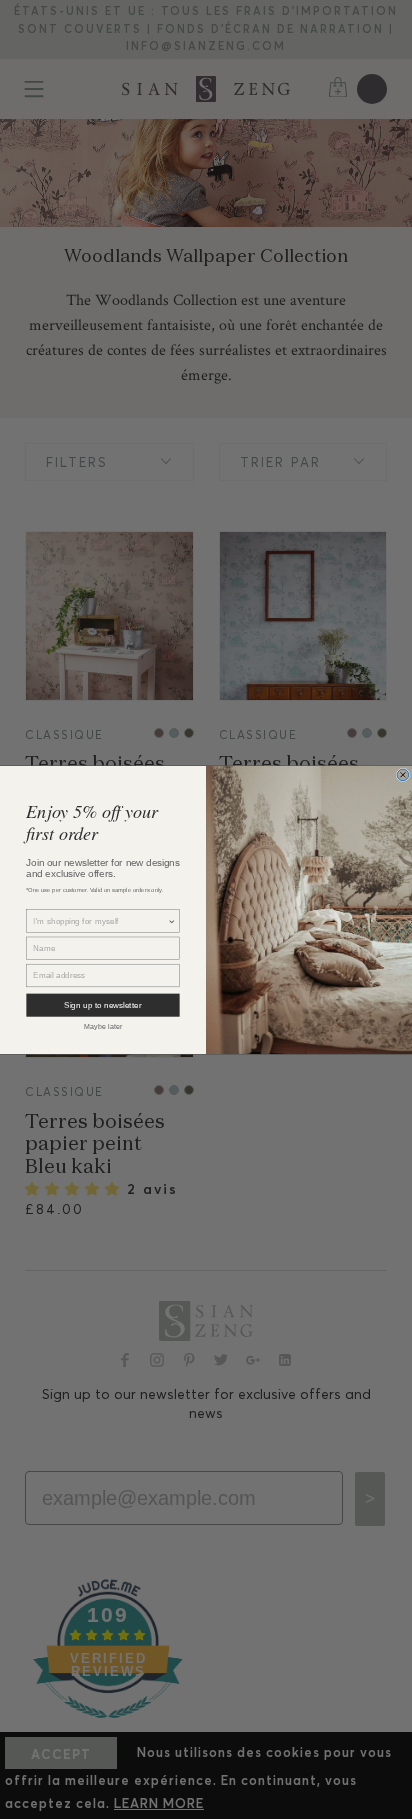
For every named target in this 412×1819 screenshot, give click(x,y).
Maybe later (103, 1026)
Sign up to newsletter (102, 1004)
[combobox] (100, 921)
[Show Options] (172, 921)
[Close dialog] (403, 775)
